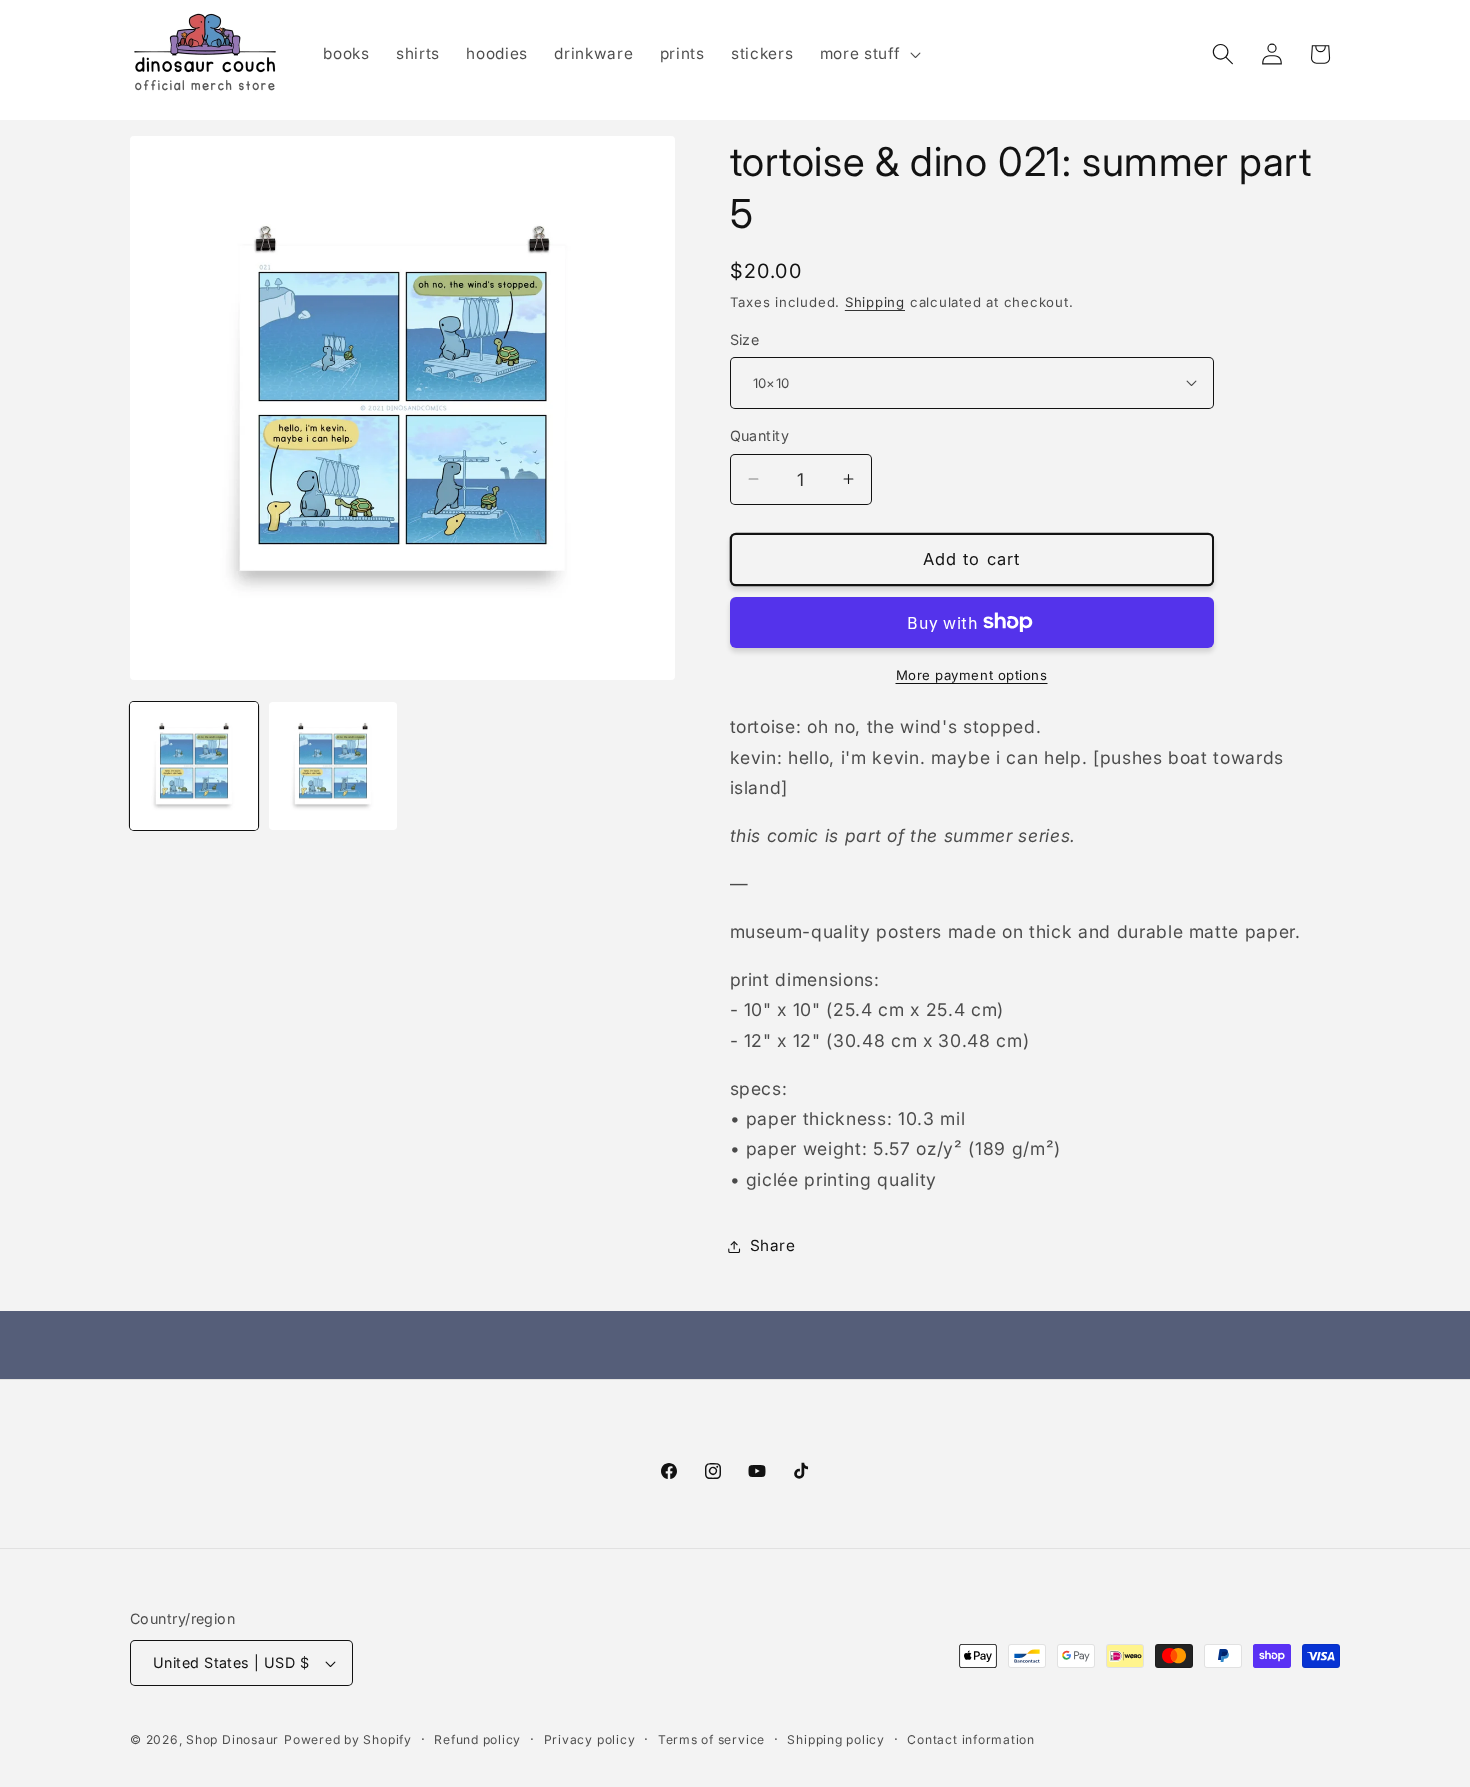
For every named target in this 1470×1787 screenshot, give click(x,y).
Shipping (875, 301)
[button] (868, 54)
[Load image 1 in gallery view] (194, 766)
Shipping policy (836, 1739)
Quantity (760, 435)
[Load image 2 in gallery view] (333, 766)
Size (745, 338)
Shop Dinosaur (232, 1739)
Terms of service (711, 1739)
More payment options (972, 674)
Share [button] (773, 1245)
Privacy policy (590, 1739)
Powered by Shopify (348, 1739)
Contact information (971, 1739)
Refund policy (477, 1739)
